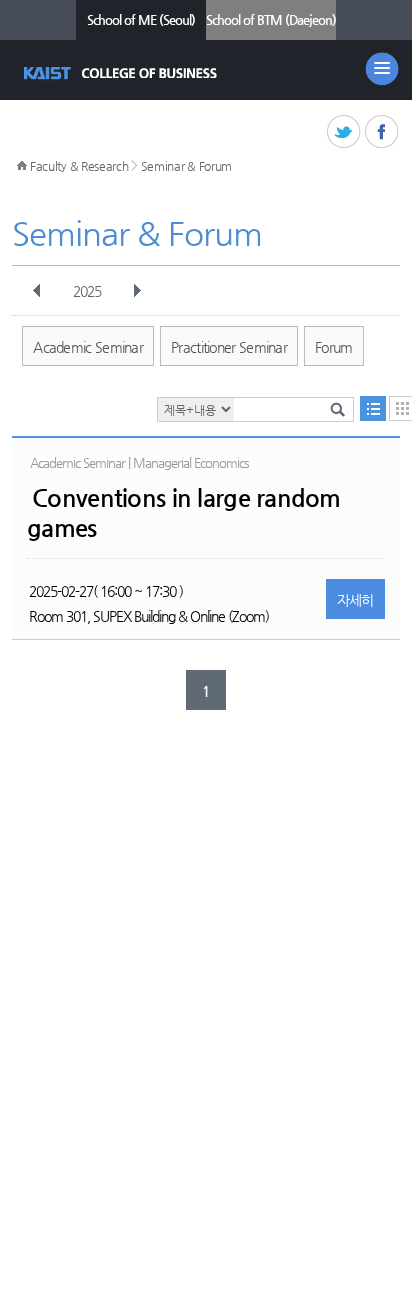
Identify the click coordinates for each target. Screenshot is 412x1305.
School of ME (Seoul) (141, 19)
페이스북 (382, 132)
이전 (37, 291)
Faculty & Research (79, 166)
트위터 (344, 132)
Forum (334, 347)
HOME (22, 166)
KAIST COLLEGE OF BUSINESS (122, 73)
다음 (137, 291)
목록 (373, 408)
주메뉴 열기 (382, 69)
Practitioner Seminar (229, 347)
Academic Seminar (88, 347)
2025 (87, 291)
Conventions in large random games (184, 513)
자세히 (355, 600)
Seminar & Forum (187, 166)
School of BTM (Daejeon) (271, 19)
